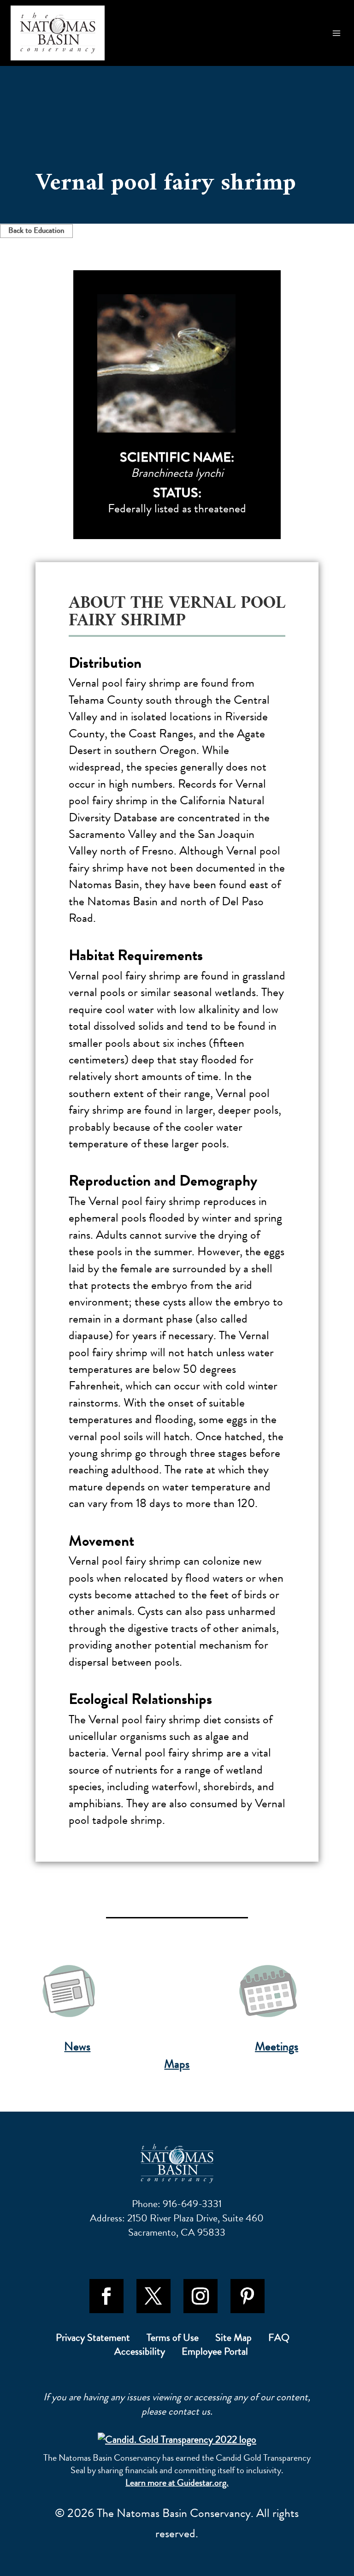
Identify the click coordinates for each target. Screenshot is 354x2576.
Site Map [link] (233, 2339)
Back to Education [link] (36, 230)
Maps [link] (177, 2064)
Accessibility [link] (140, 2353)
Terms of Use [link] (173, 2339)
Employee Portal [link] (215, 2353)
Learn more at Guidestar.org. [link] (177, 2483)
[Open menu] (337, 33)
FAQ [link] (279, 2339)
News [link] (77, 2047)
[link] (58, 33)
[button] (106, 2296)
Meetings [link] (277, 2047)
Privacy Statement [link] (93, 2339)
